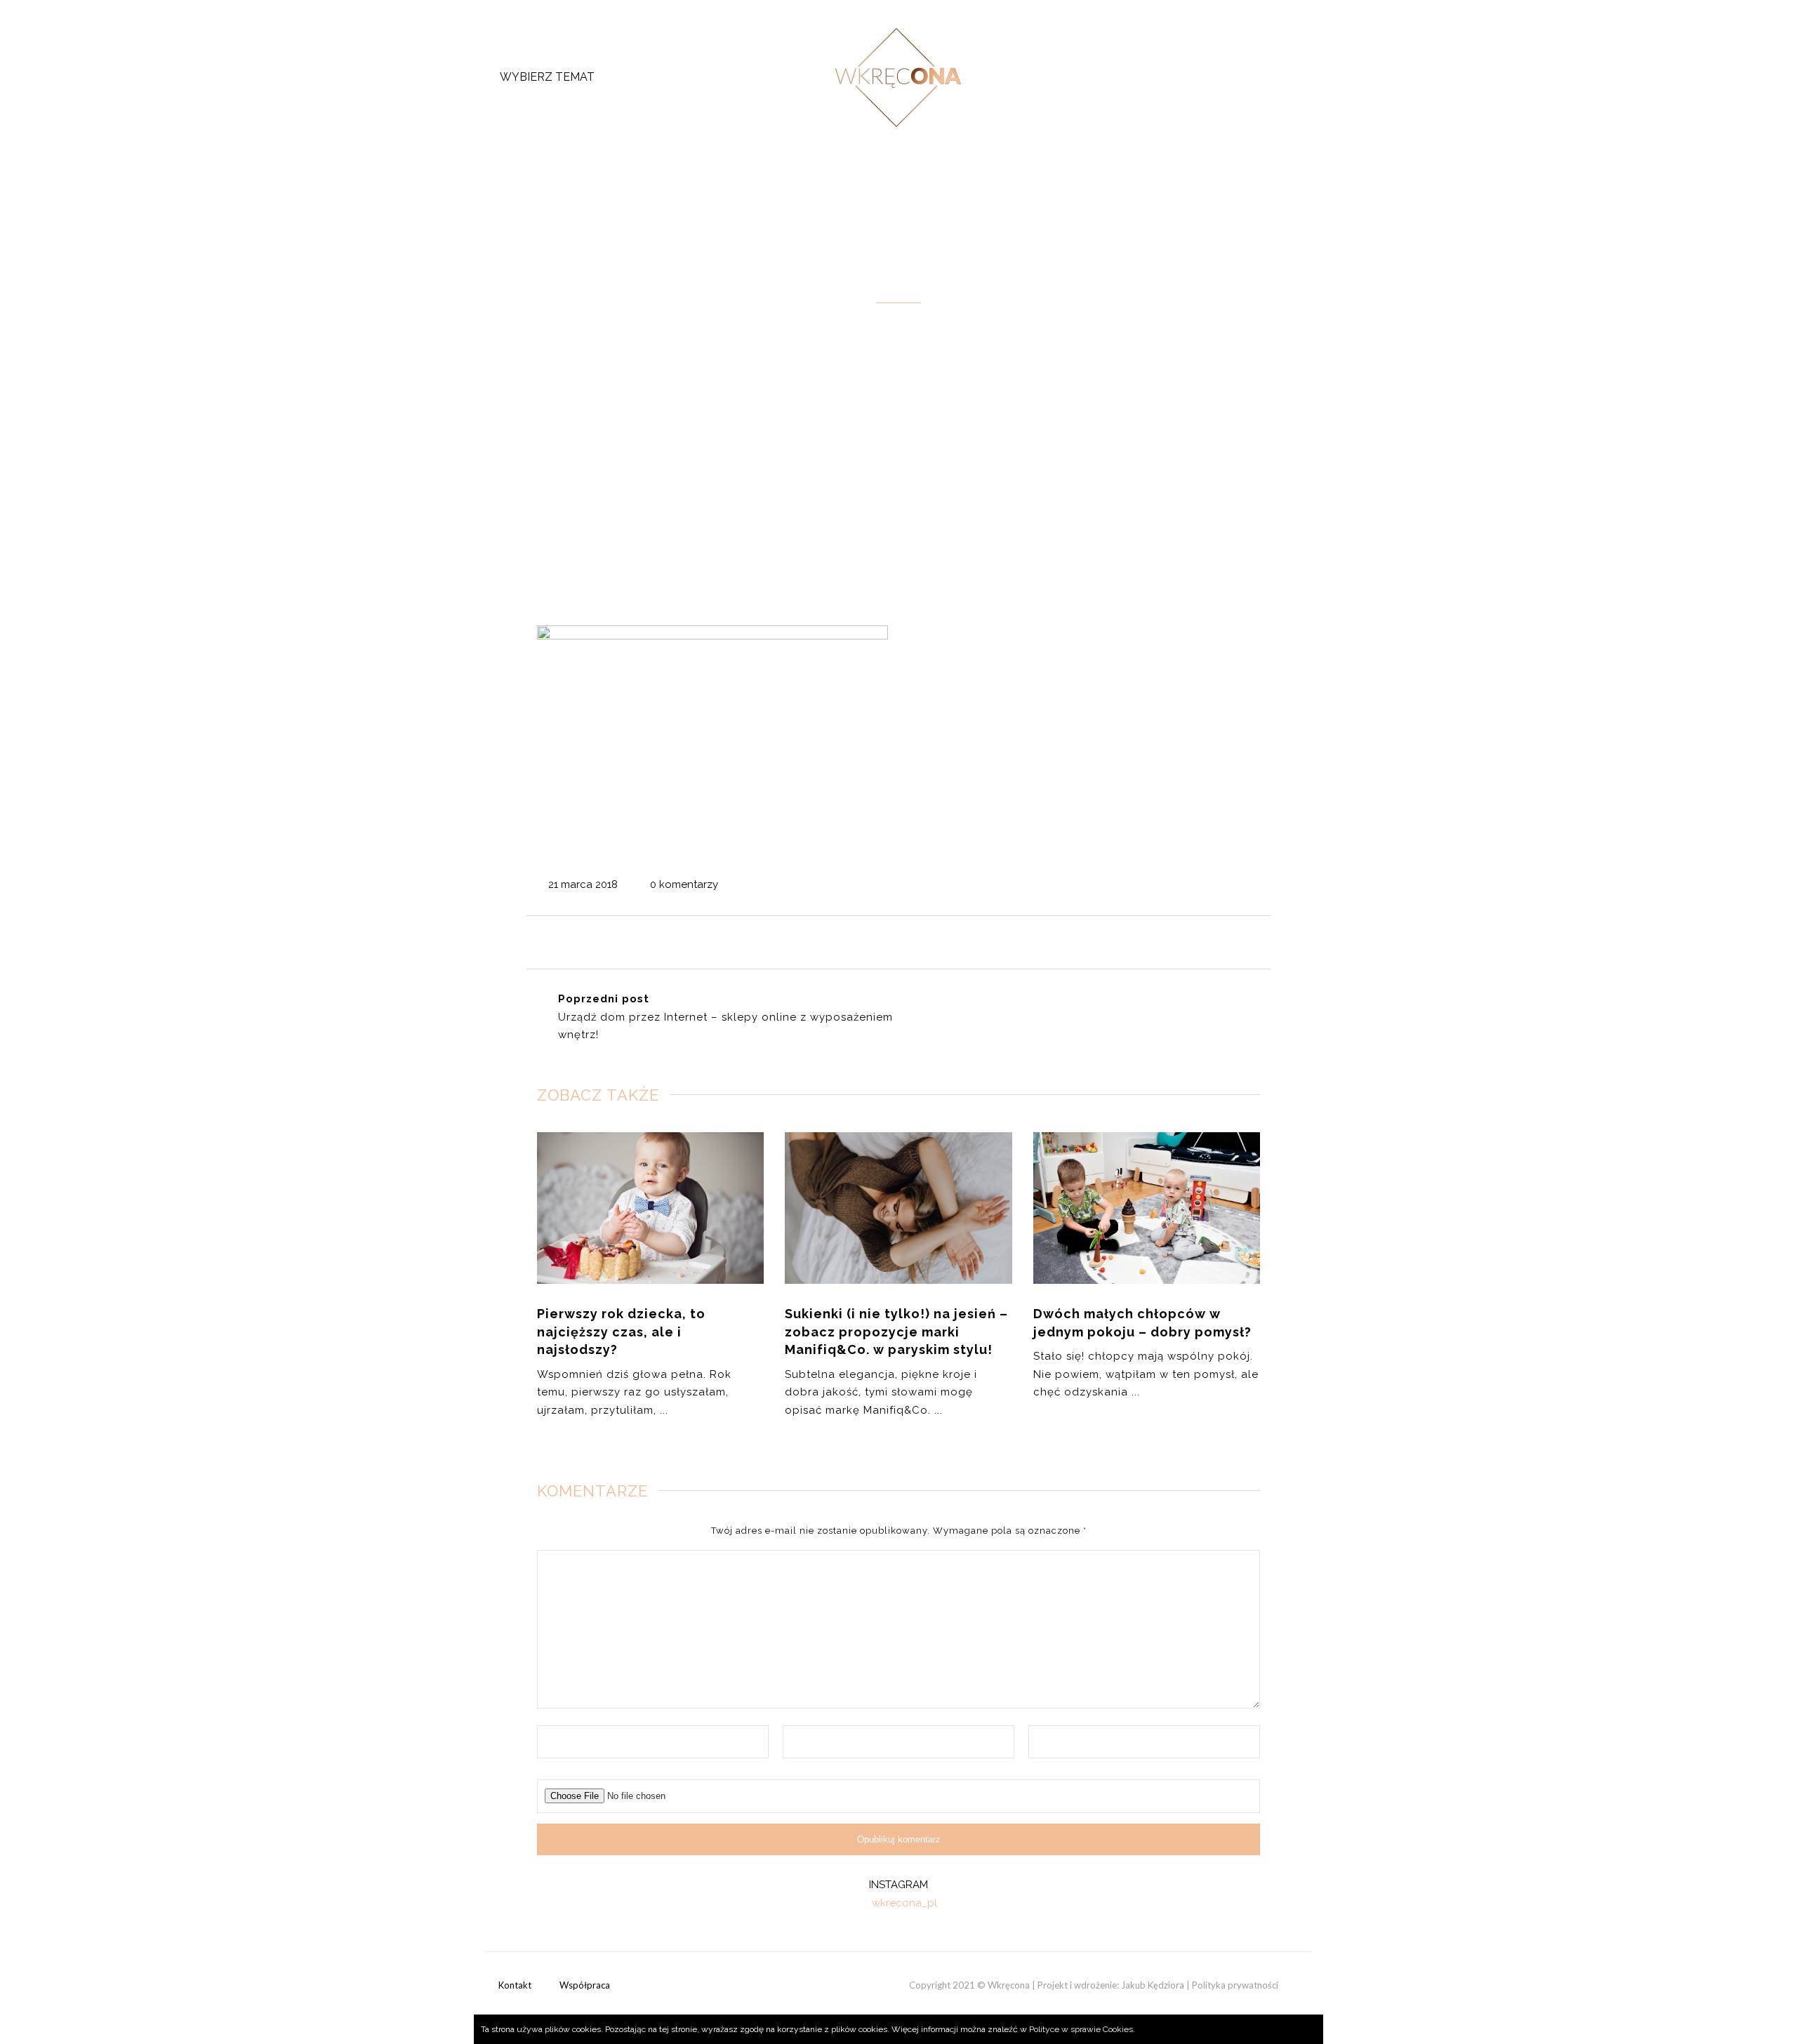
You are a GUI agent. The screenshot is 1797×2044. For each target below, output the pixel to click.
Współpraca (585, 1985)
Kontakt (515, 1985)
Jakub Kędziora (1153, 1985)
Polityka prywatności (1235, 1985)
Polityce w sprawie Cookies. (1082, 2029)
